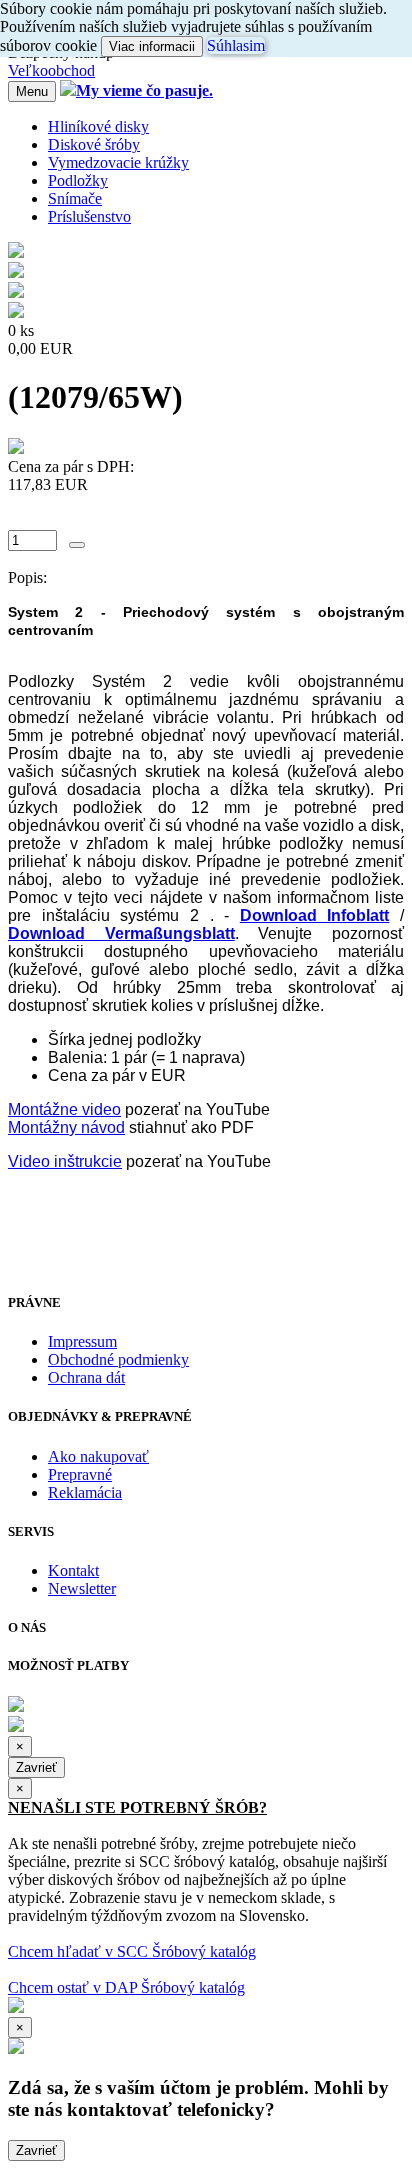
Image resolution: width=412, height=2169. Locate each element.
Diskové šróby (94, 144)
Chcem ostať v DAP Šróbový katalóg (126, 1987)
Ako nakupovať (98, 1456)
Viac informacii (152, 46)
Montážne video (64, 1109)
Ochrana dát (86, 1377)
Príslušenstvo (89, 216)
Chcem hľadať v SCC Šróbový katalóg (132, 1951)
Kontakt (73, 1570)
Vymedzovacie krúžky (118, 162)
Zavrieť (36, 1767)
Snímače (75, 198)
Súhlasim (236, 45)
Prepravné (80, 1474)
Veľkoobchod (51, 70)
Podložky (78, 180)
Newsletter (82, 1588)
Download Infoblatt (315, 915)
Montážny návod (66, 1127)
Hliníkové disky (98, 126)
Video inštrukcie (65, 1161)
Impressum (82, 1341)
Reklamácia (85, 1492)
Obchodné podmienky (118, 1359)
